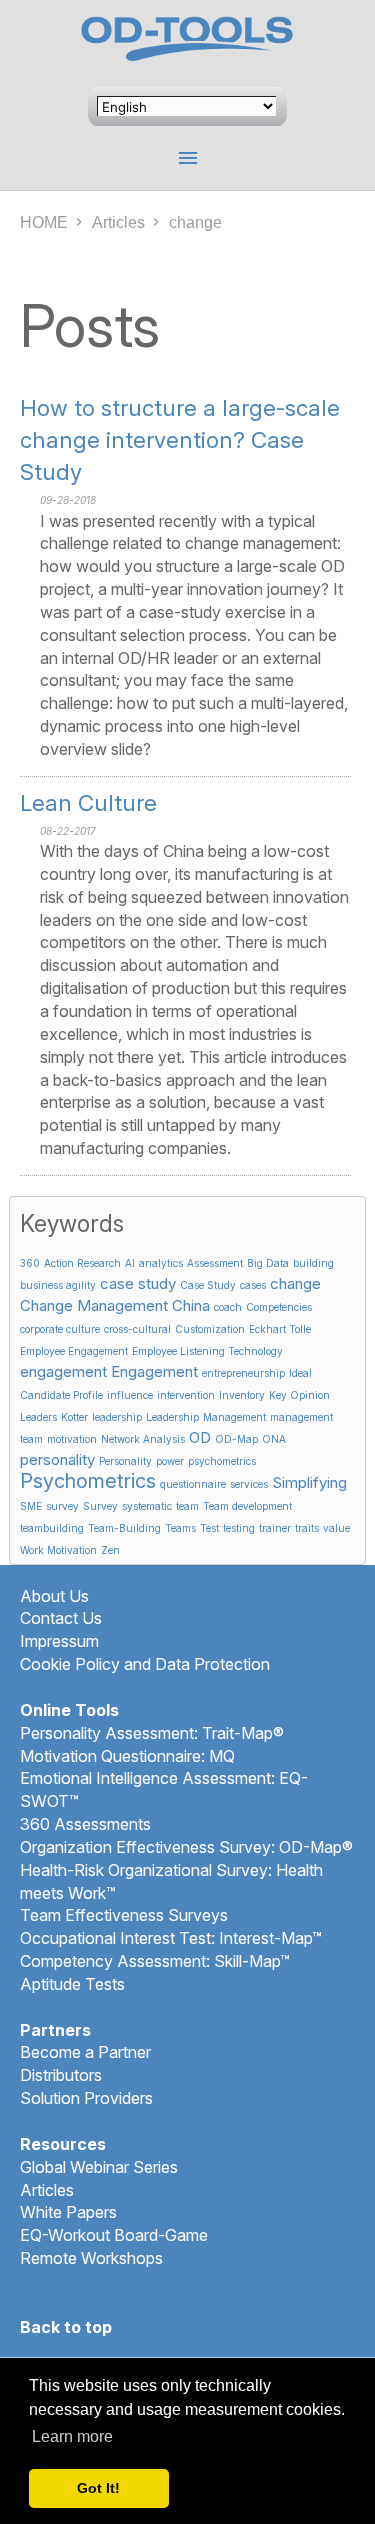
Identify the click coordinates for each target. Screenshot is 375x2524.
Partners (55, 2030)
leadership (117, 1417)
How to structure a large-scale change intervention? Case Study (180, 439)
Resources (63, 2144)
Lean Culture (88, 802)
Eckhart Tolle (280, 1329)
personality (57, 1459)
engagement (63, 1371)
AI (130, 1263)
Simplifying (309, 1482)
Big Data (268, 1263)
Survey (100, 1506)
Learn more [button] (72, 2436)
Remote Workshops (91, 2258)
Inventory (242, 1395)
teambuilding (52, 1528)
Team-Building (124, 1528)
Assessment (215, 1263)
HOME (44, 222)
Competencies (279, 1307)
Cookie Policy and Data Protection (145, 1664)
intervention (186, 1395)
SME (31, 1506)
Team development (247, 1506)
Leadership (172, 1417)
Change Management (94, 1305)
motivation (72, 1439)
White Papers (68, 2212)
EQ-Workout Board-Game (114, 2235)
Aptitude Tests (72, 1984)
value (336, 1528)
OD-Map (236, 1439)
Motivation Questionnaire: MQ (127, 1756)
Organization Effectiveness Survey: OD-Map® (186, 1847)
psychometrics (222, 1461)
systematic (147, 1506)
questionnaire (193, 1484)
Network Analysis (143, 1439)
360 (30, 1263)
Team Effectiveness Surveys (124, 1915)
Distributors (61, 2075)
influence (130, 1395)
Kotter (74, 1417)
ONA (274, 1439)
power (170, 1461)
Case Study (208, 1285)
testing (239, 1528)
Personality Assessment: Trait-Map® (152, 1733)
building (313, 1263)
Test (209, 1528)
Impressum (59, 1641)
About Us (54, 1596)
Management (234, 1417)
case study (138, 1283)
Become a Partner (85, 2052)
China (191, 1305)
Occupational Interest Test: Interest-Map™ (171, 1938)
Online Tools (69, 1710)
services (249, 1484)
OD (200, 1437)
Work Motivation (58, 1550)
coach (228, 1307)
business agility (58, 1285)
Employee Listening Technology (207, 1351)
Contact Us (61, 1618)
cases (253, 1285)
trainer (275, 1528)
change (295, 1283)
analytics (161, 1263)
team (187, 1506)
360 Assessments (85, 1824)
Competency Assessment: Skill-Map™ (155, 1961)
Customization (210, 1329)
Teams (180, 1528)
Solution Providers (86, 2098)
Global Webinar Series (99, 2167)
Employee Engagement (74, 1351)
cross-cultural (137, 1329)
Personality (125, 1461)
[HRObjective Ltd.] (187, 43)
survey (62, 1506)
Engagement (154, 1371)
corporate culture (60, 1329)
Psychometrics (88, 1481)
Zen (110, 1550)
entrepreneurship (243, 1373)
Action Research (82, 1263)
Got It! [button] (98, 2488)
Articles (118, 222)
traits (307, 1528)
